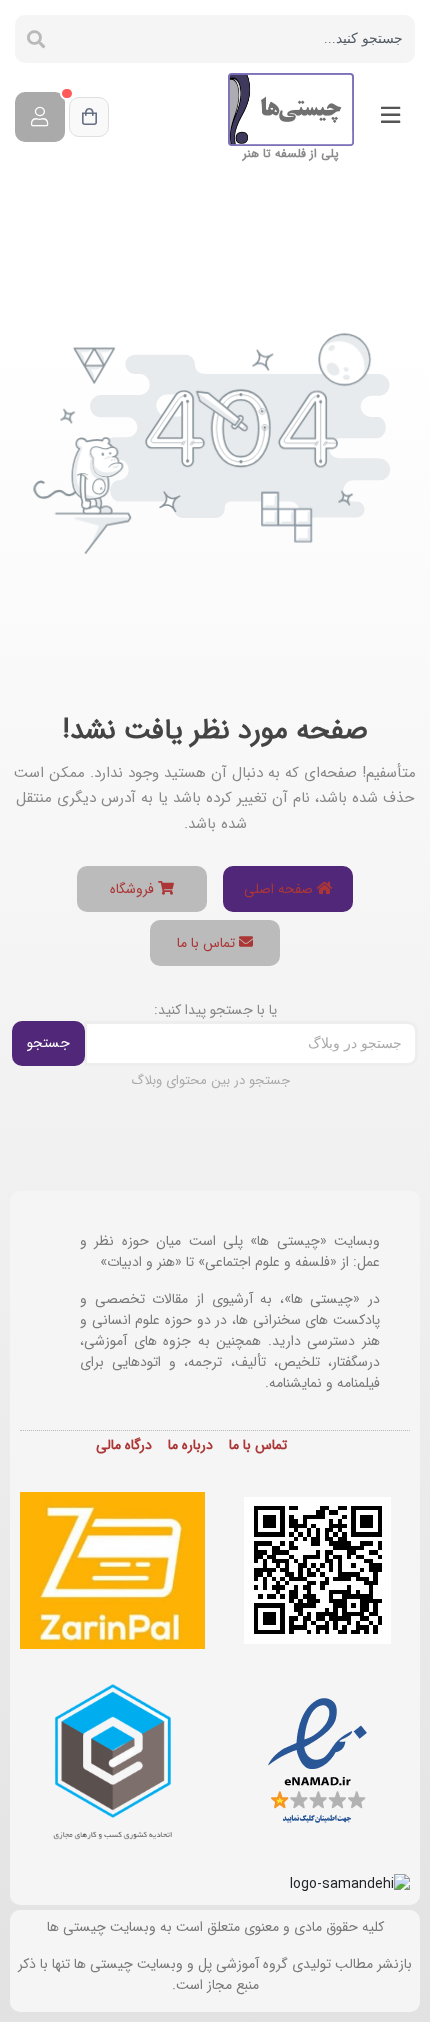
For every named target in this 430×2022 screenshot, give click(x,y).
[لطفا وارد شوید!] (40, 117)
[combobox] (236, 39)
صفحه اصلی (280, 889)
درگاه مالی (124, 1445)
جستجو (48, 1043)
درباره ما (190, 1445)
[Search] (36, 39)
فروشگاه (134, 889)
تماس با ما (208, 943)
